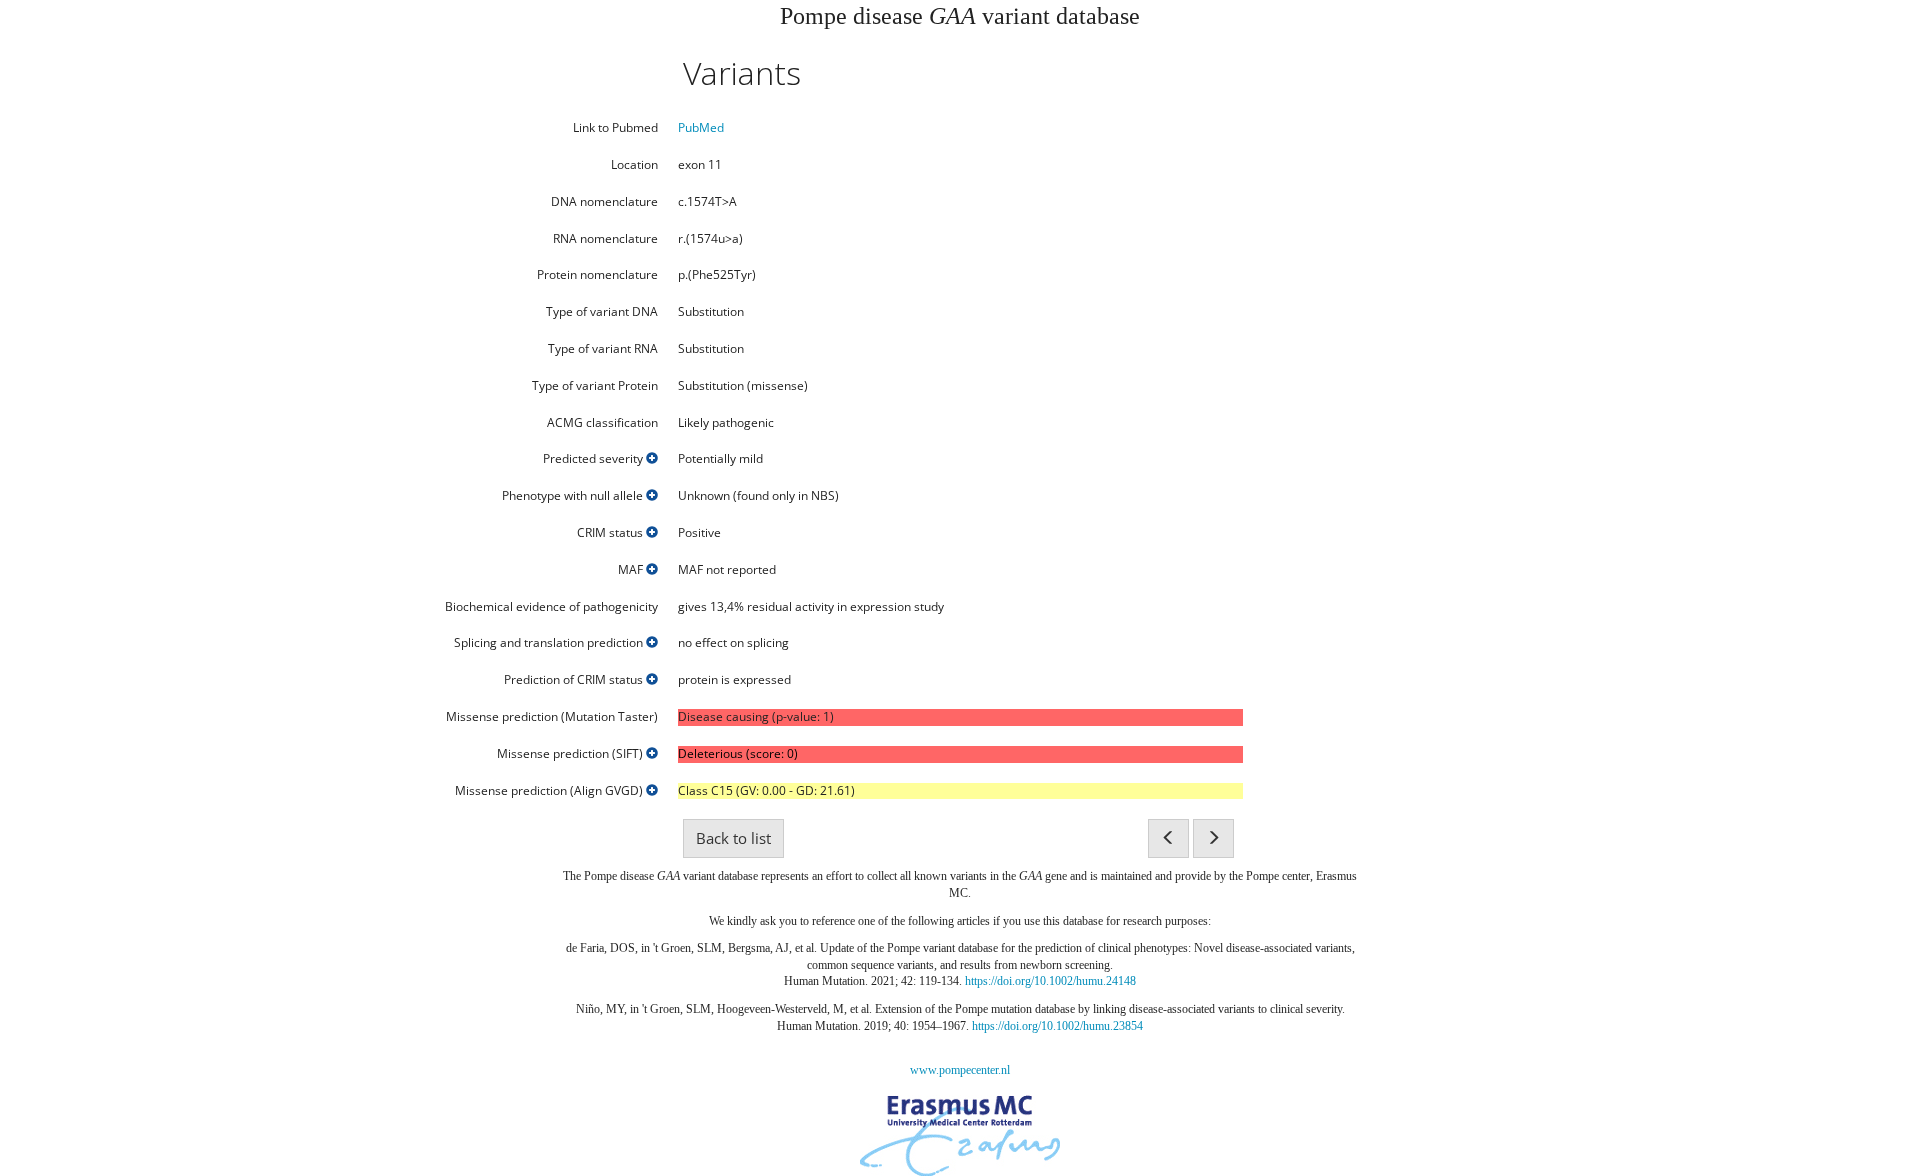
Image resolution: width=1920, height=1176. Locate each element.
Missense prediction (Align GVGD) (550, 791)
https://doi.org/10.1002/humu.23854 (1057, 1026)
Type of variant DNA (602, 312)
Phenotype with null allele (574, 496)
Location (634, 165)
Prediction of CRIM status (575, 680)
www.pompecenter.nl (960, 1070)
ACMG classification (602, 423)
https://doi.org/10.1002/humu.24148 (1050, 981)
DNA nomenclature (604, 202)
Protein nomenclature (597, 275)
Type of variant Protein (595, 386)
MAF (632, 570)
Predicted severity (594, 459)
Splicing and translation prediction (550, 643)
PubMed (701, 127)
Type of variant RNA (603, 349)
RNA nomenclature (605, 239)
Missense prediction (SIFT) (571, 754)
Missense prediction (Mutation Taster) (552, 717)
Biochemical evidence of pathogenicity (551, 607)
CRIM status (611, 533)
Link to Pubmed (615, 128)
